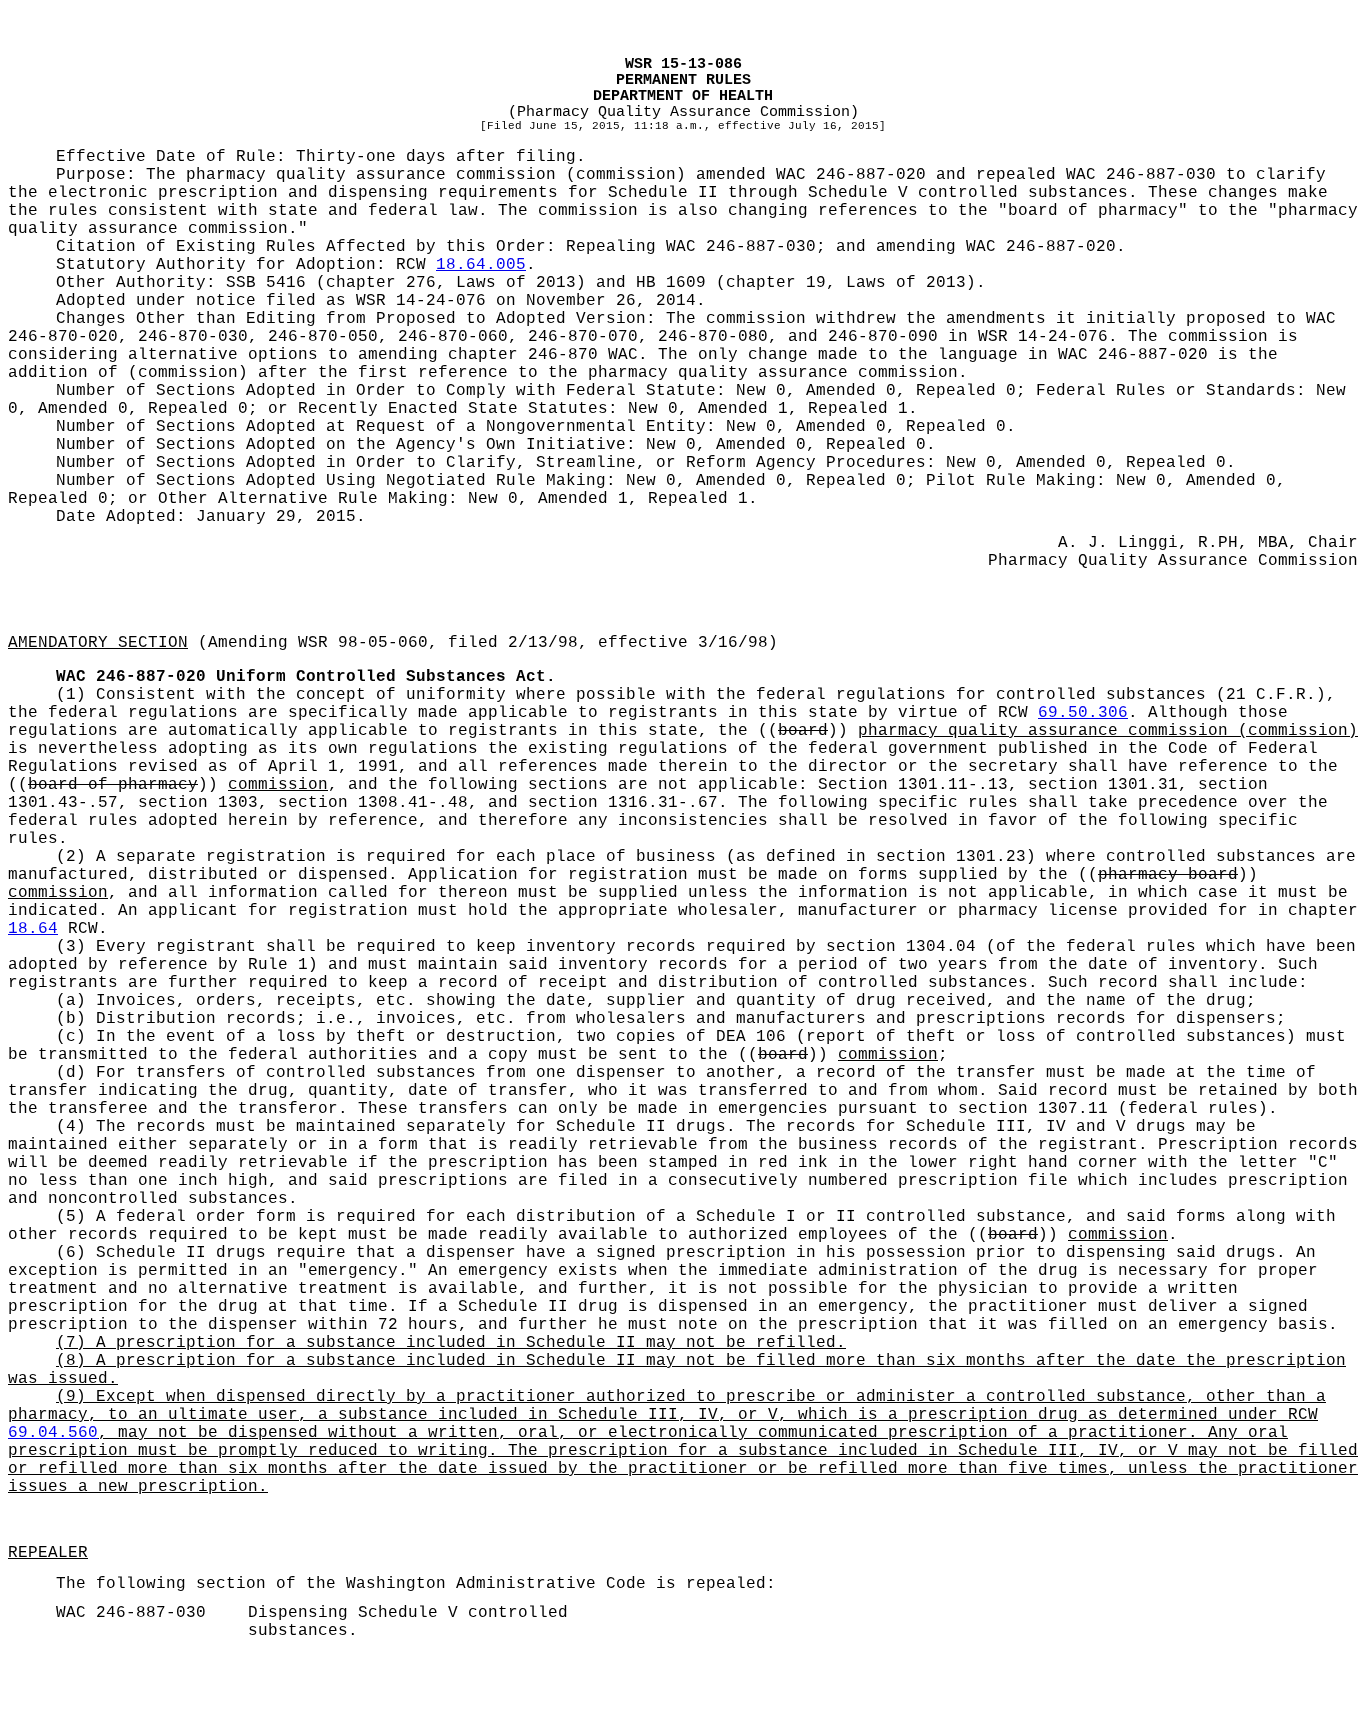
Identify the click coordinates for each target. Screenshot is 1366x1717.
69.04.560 (53, 1433)
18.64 (33, 929)
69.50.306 (1083, 713)
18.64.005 (481, 265)
